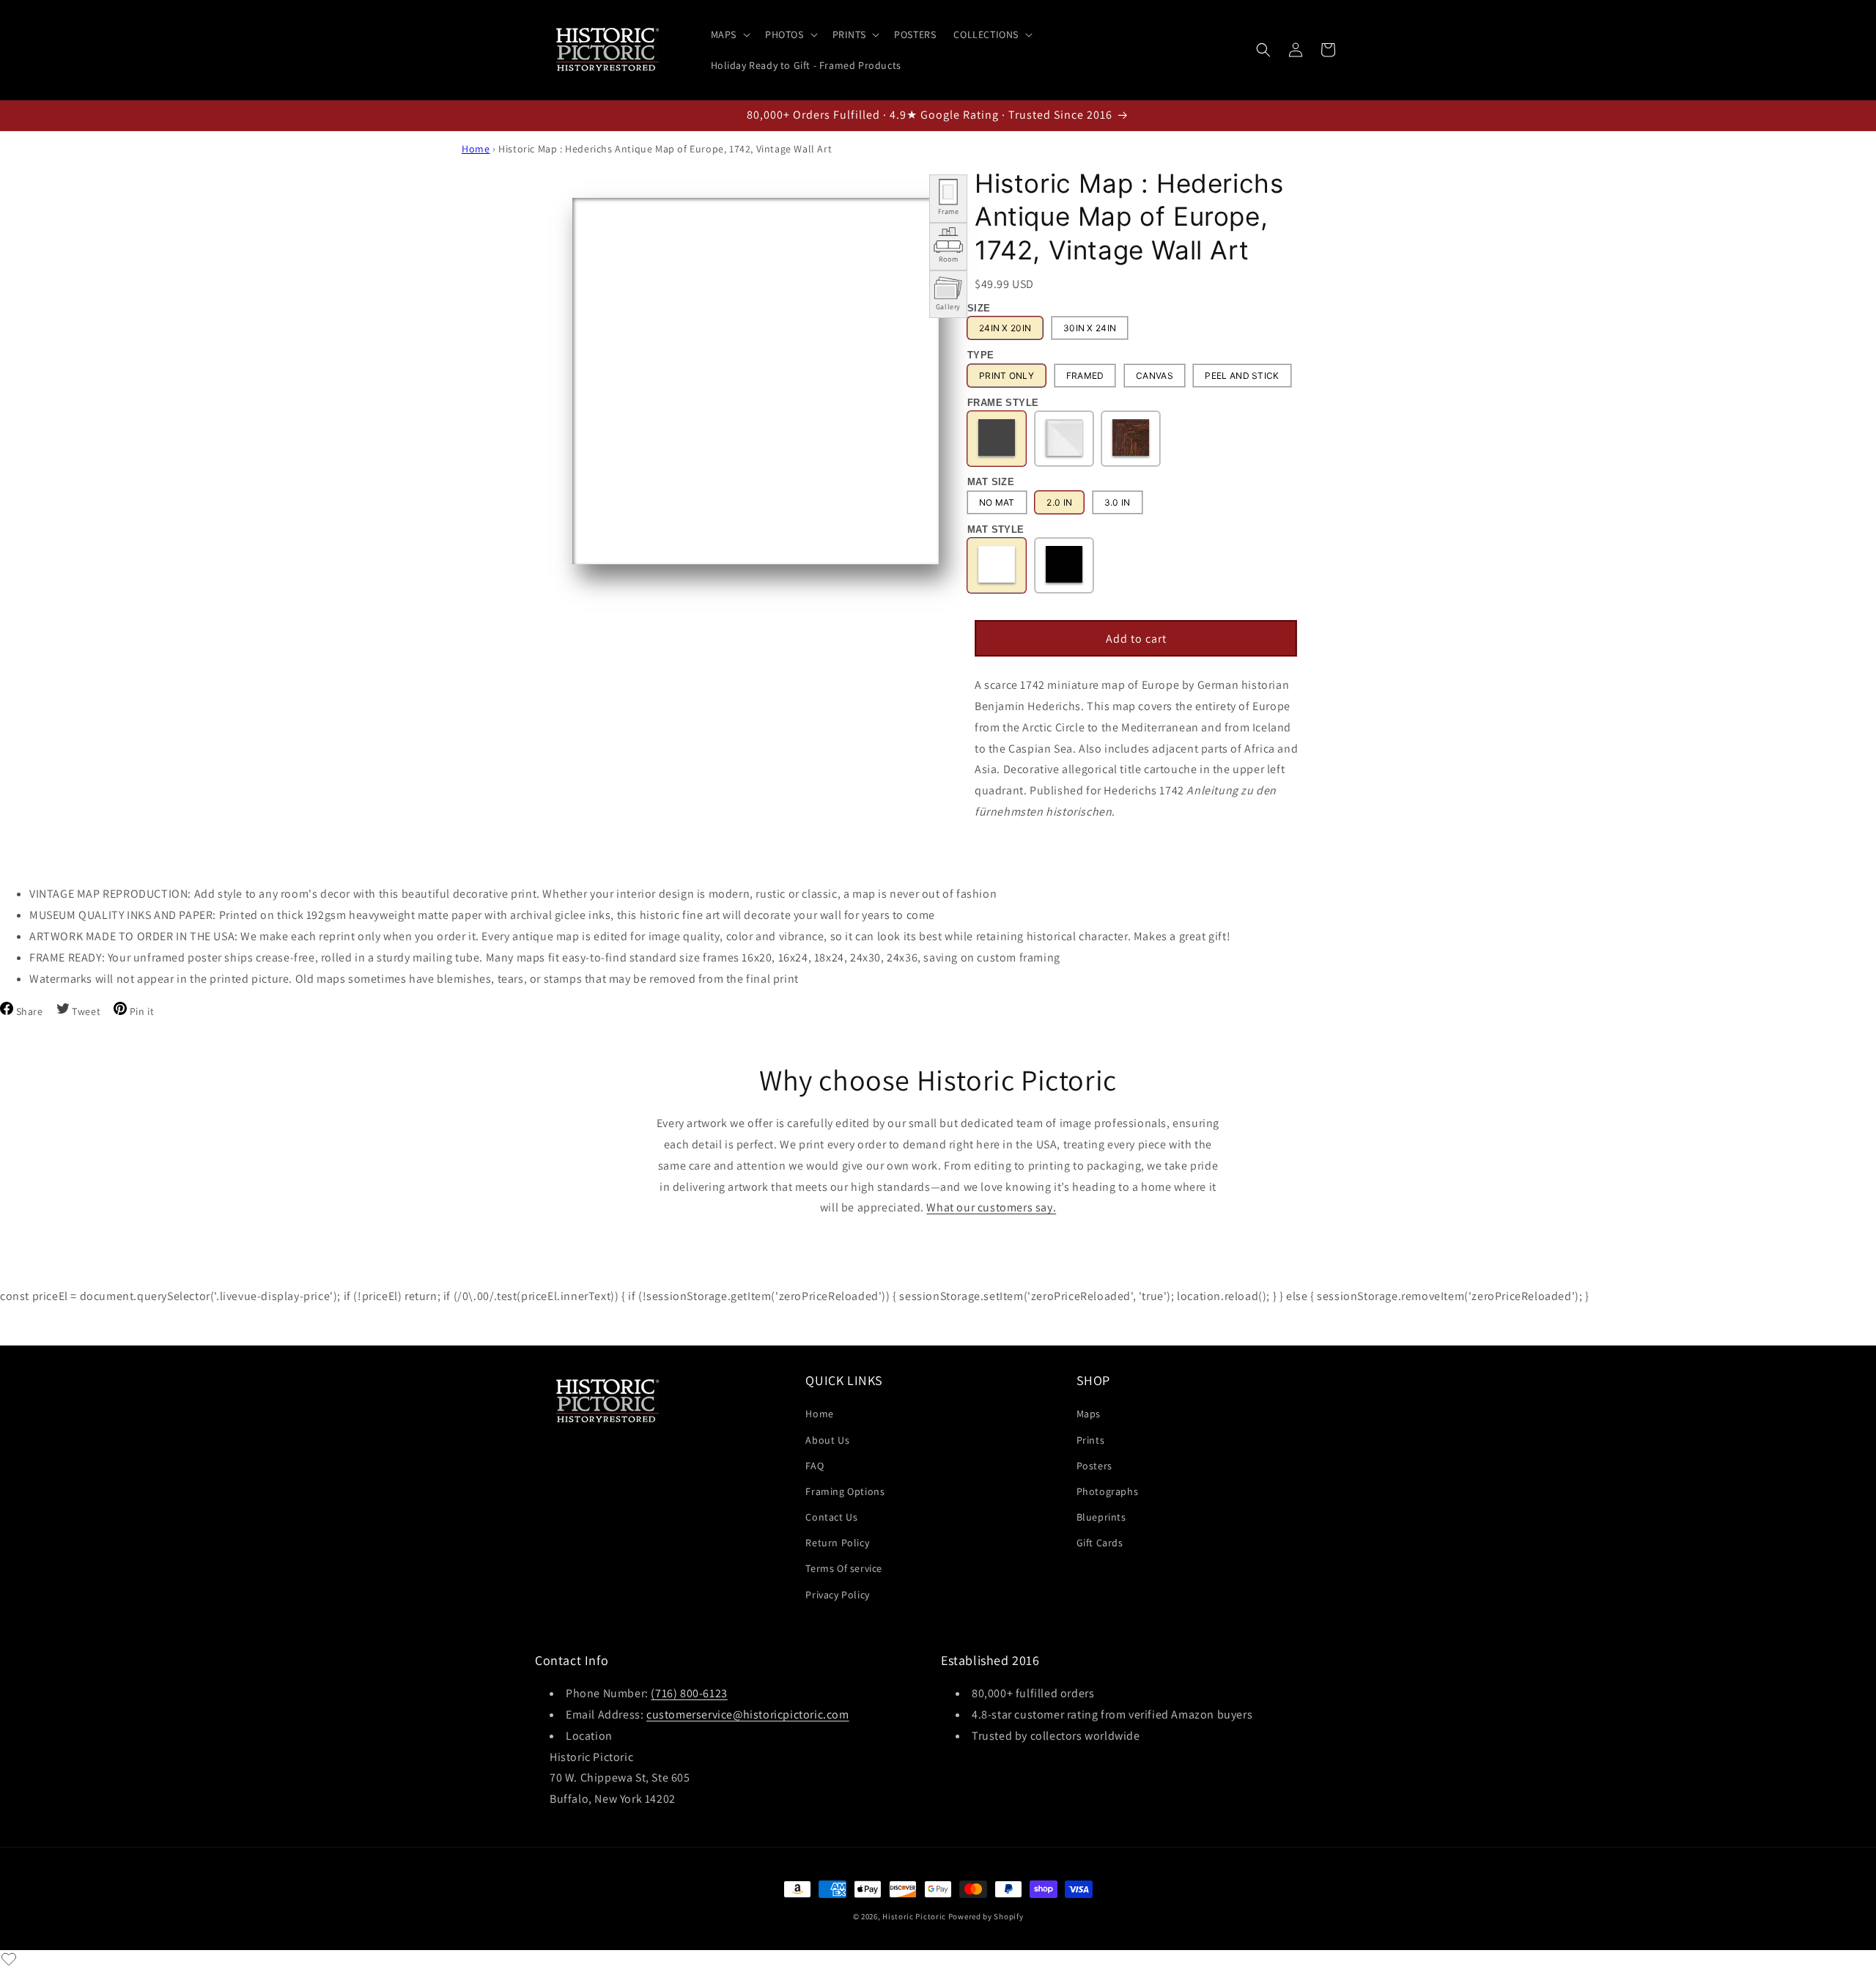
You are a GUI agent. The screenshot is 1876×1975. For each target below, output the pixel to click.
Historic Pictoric (914, 1916)
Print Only (1007, 376)
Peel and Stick (1242, 376)
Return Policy (837, 1543)
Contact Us (831, 1517)
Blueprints (1101, 1517)
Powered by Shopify (986, 1916)
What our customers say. (991, 1207)
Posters (1094, 1466)
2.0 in (1059, 502)
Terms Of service (844, 1568)
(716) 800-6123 (689, 1693)
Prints (1091, 1440)
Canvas (1155, 376)
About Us (827, 1440)
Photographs (1108, 1491)
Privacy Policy (837, 1595)
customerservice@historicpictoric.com (748, 1714)
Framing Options (845, 1491)
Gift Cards (1100, 1543)
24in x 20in (1005, 328)
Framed (1085, 376)
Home (476, 149)
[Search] (1263, 50)
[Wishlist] (9, 1959)
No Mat (997, 502)
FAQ (815, 1466)
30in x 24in (1090, 328)
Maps (1089, 1414)
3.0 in (1118, 502)
